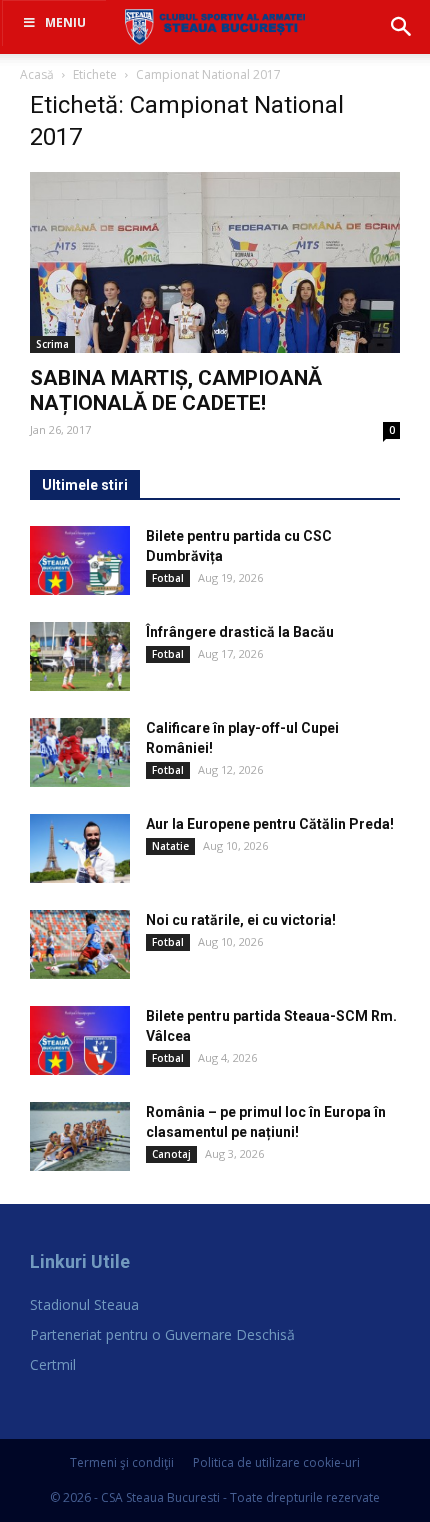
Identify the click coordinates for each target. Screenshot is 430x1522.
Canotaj (171, 1154)
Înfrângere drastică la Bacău (240, 632)
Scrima (52, 344)
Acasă (37, 74)
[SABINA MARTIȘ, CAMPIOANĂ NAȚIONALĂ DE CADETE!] (215, 262)
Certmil (53, 1364)
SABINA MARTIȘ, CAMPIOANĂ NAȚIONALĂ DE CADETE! (176, 390)
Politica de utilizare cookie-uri (276, 1462)
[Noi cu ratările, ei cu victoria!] (80, 944)
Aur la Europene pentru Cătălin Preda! (270, 824)
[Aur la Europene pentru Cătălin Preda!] (80, 848)
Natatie (170, 846)
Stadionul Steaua (84, 1304)
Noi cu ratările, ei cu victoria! (241, 920)
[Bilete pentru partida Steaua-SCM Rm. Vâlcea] (80, 1040)
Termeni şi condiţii (122, 1462)
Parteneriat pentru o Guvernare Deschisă (162, 1334)
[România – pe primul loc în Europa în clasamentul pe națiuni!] (80, 1136)
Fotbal (168, 578)
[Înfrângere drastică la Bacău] (80, 656)
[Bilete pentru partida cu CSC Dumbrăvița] (80, 560)
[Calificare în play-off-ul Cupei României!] (80, 752)
